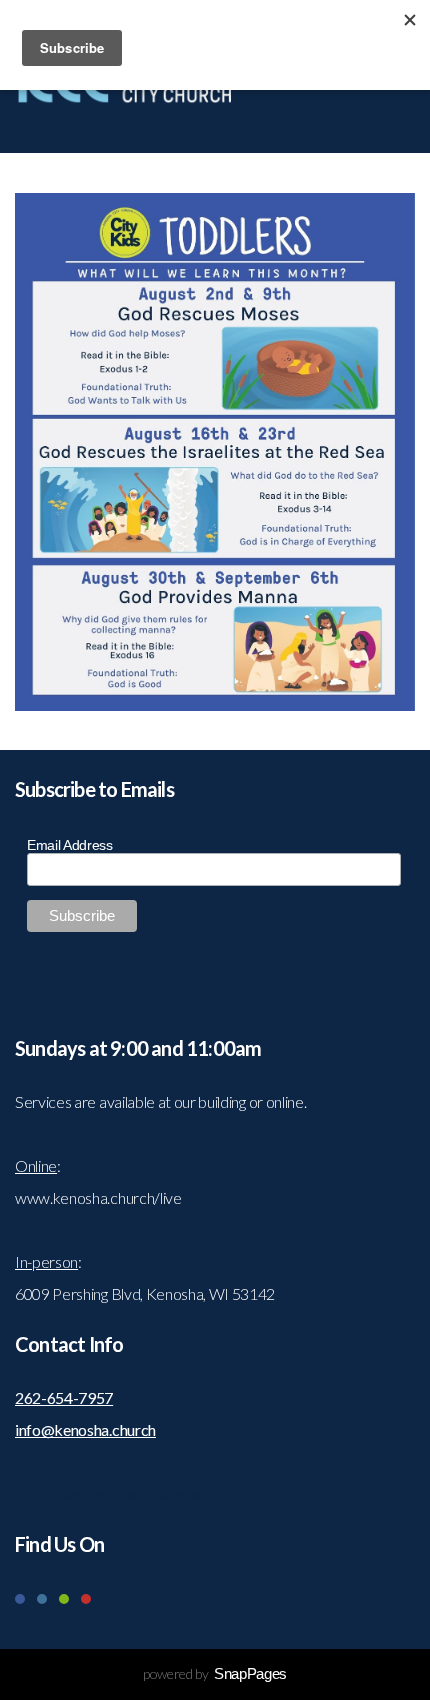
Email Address (70, 845)
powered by (215, 1673)
